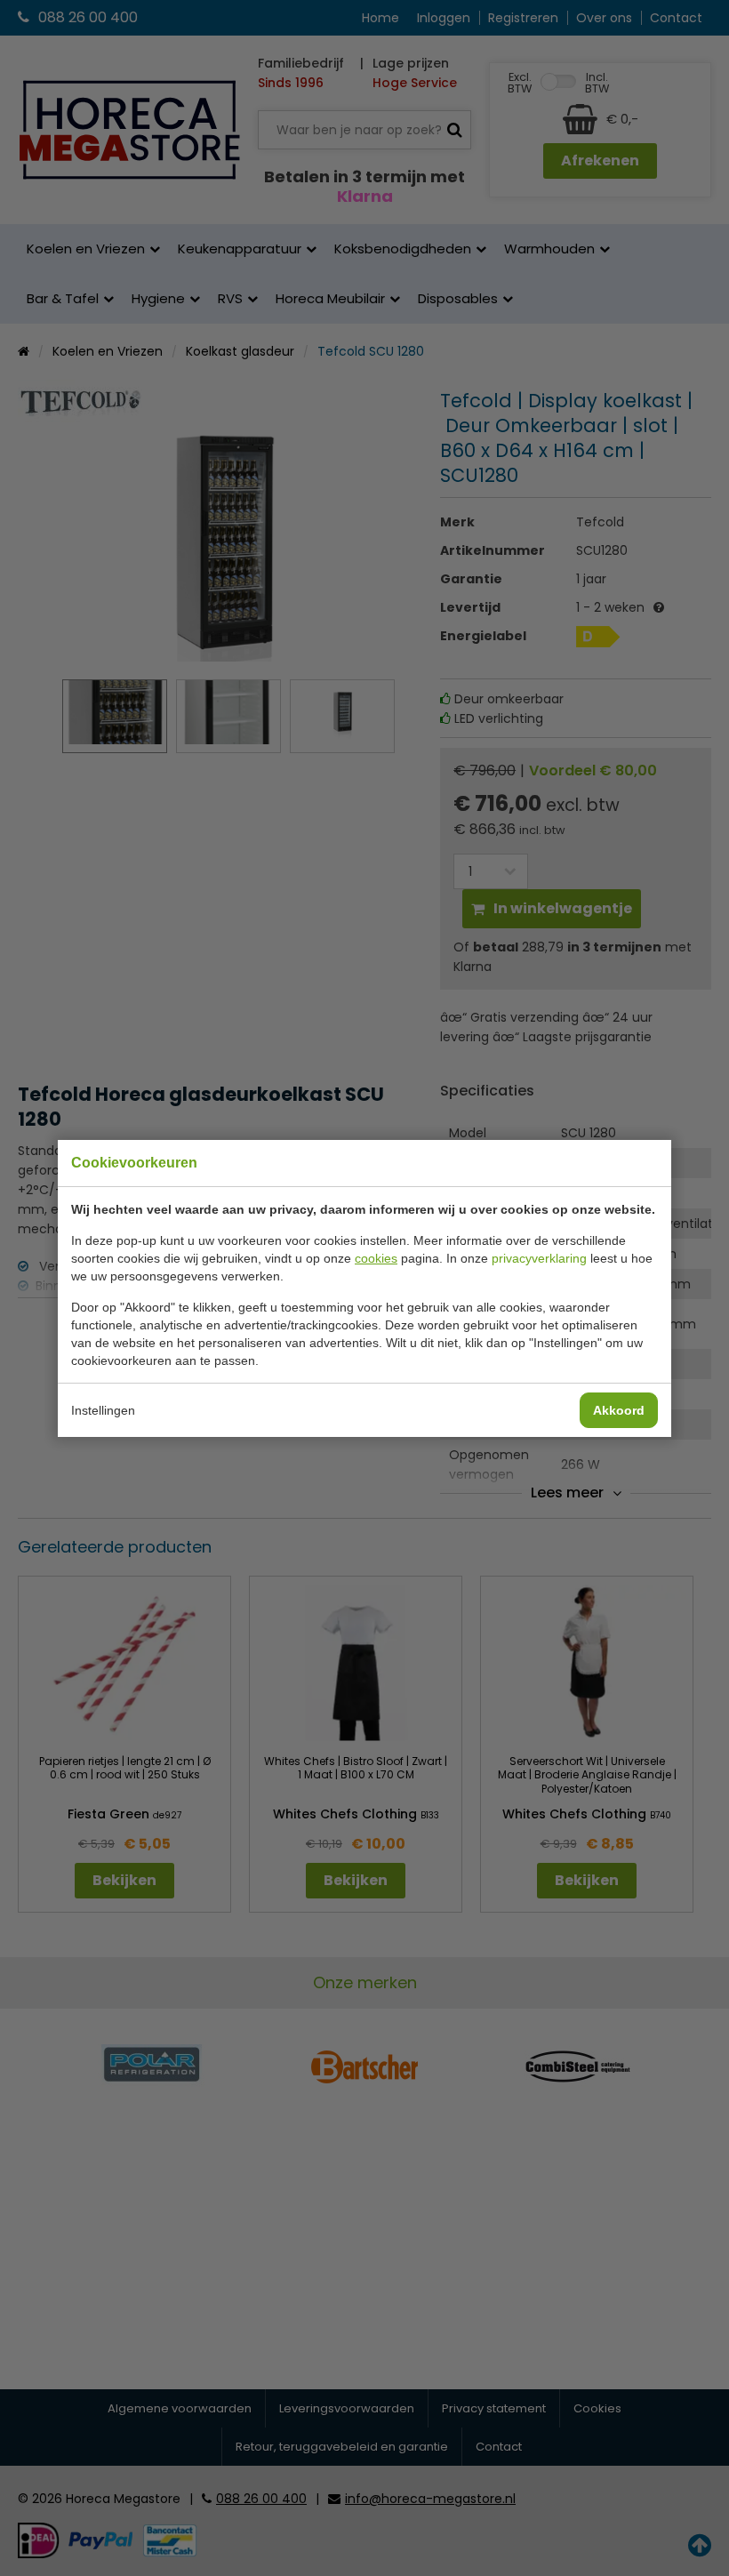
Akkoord (619, 1410)
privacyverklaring (539, 1258)
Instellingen (103, 1410)
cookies (376, 1258)
